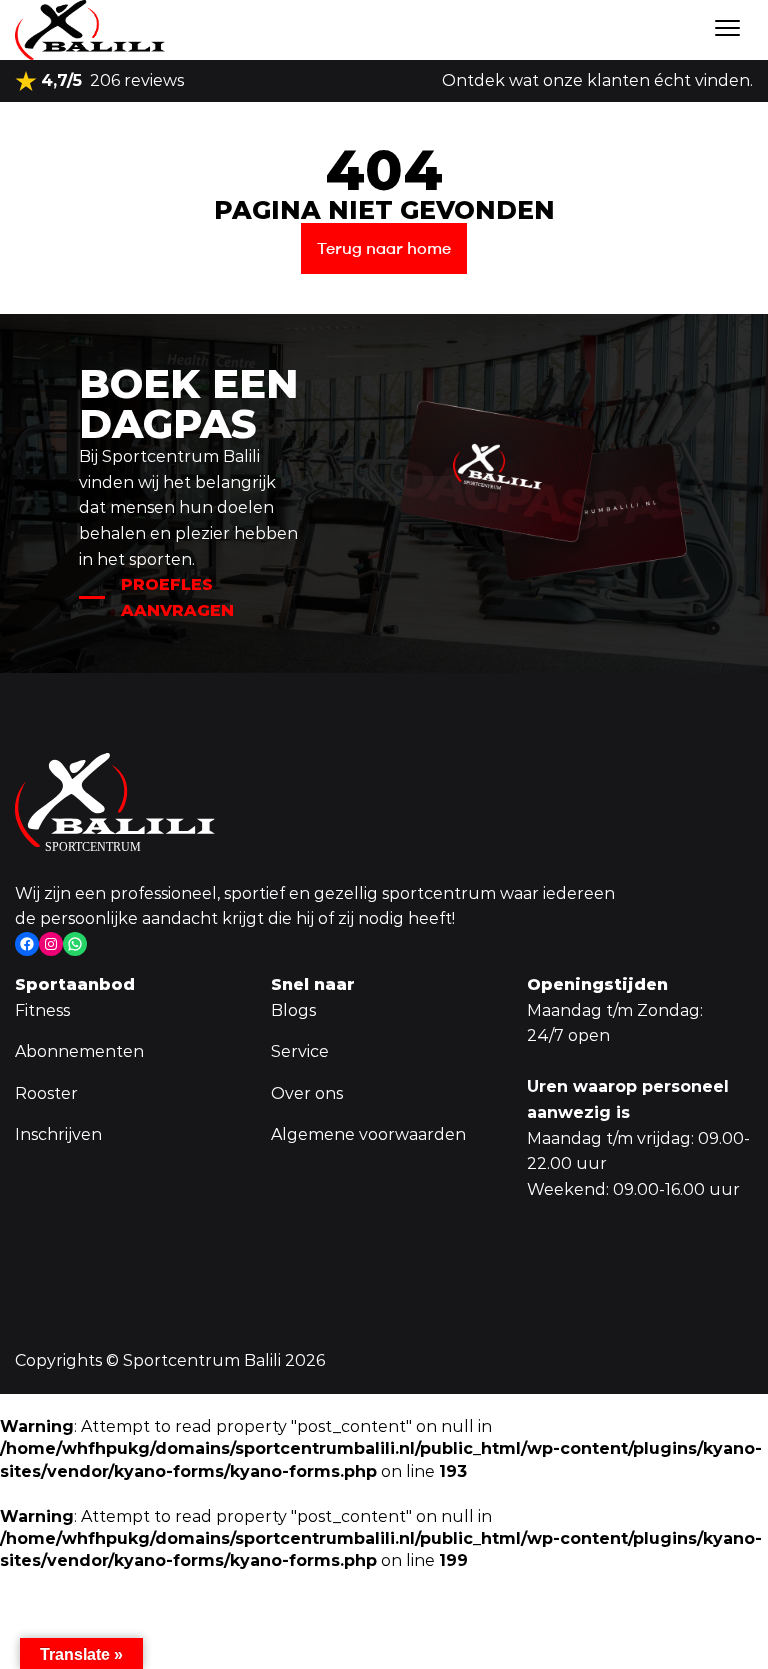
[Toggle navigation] (727, 30)
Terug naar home (384, 248)
